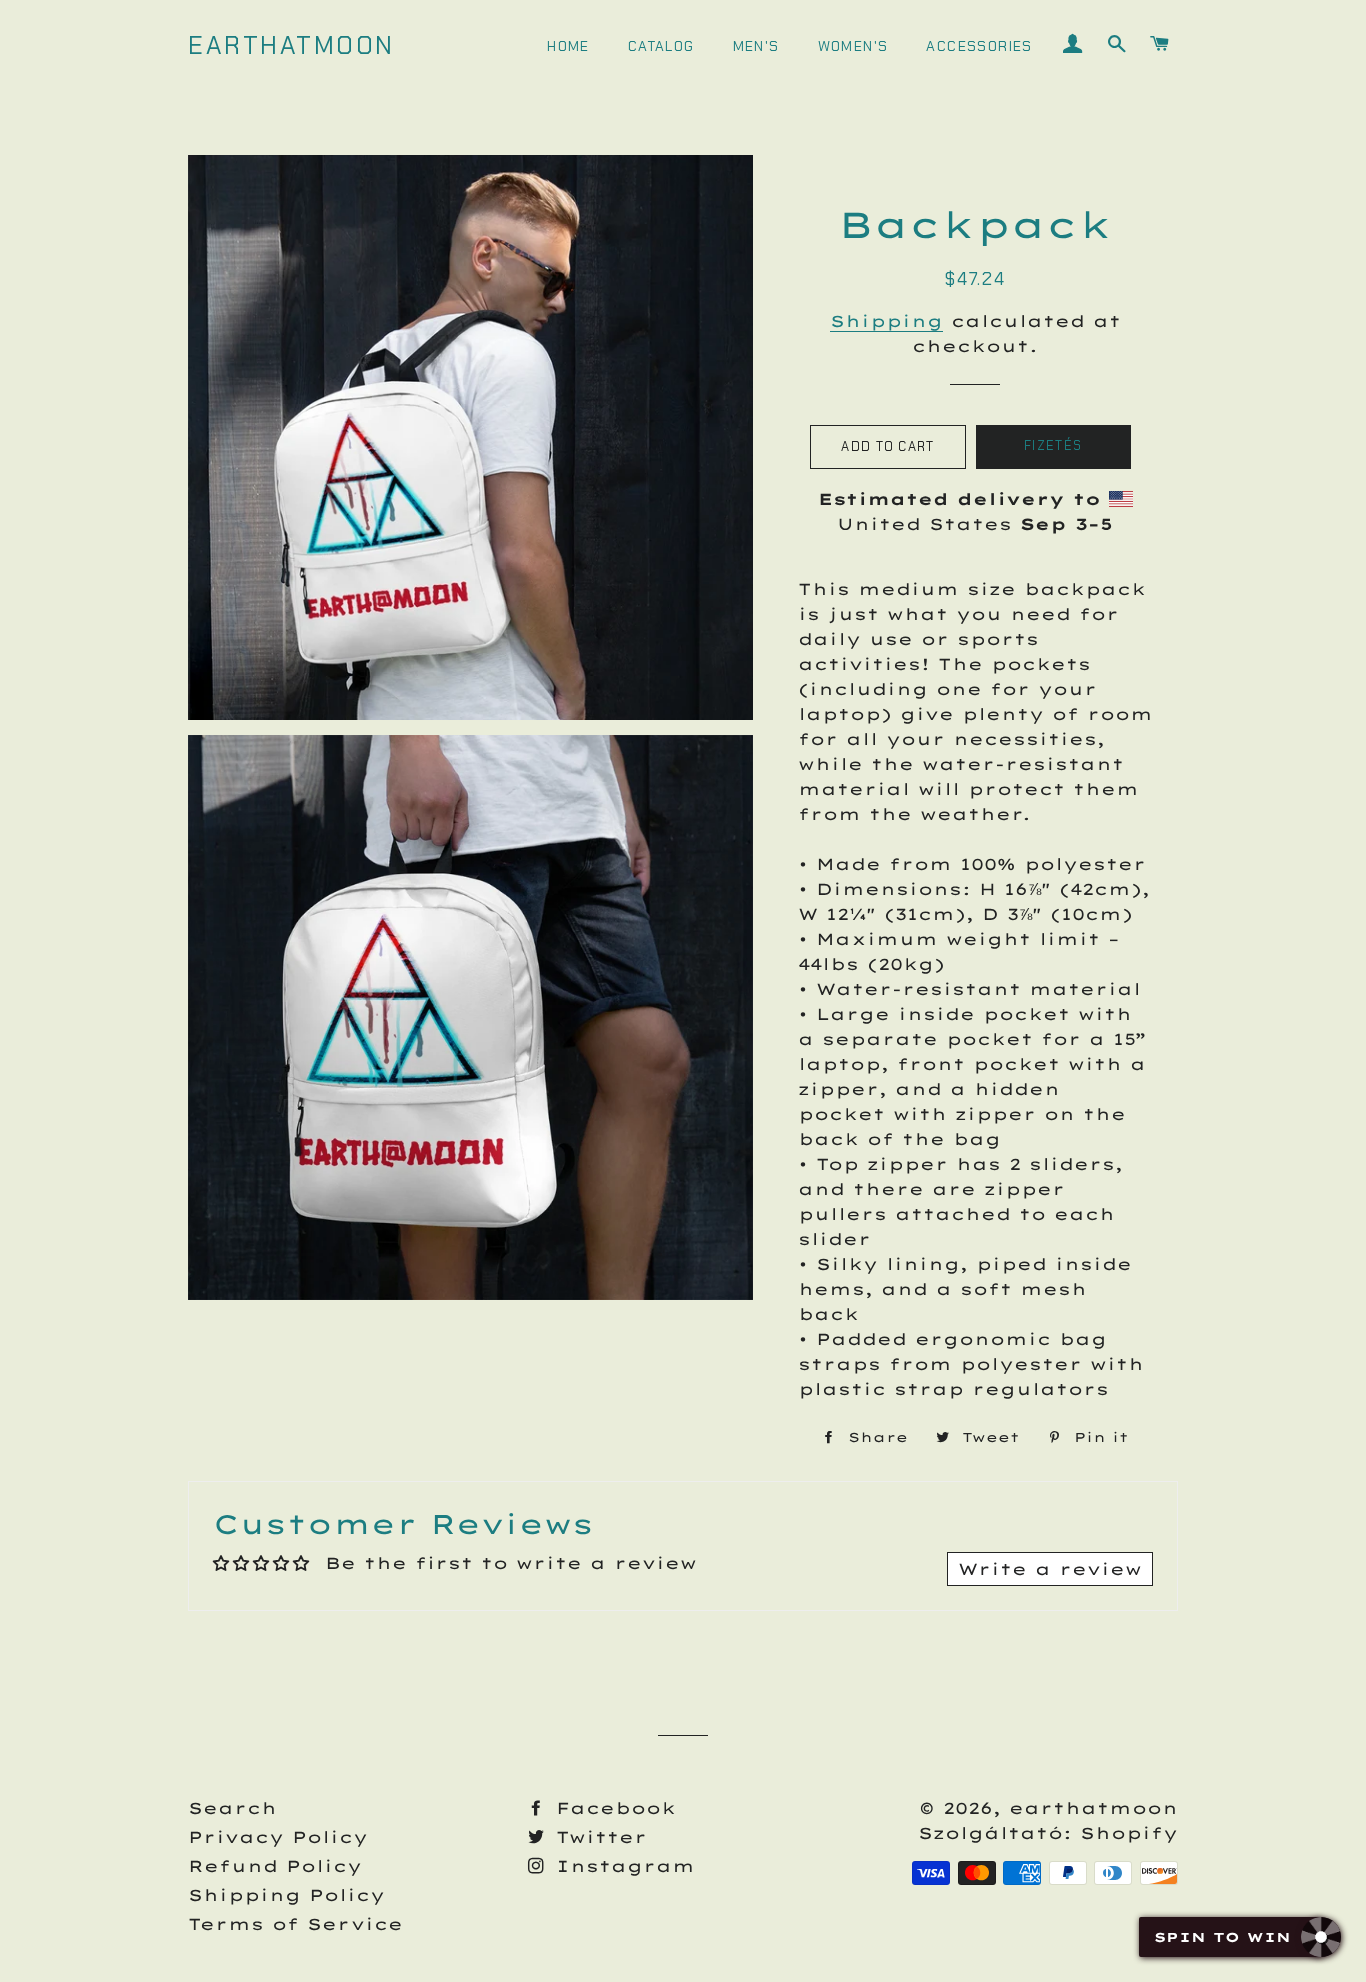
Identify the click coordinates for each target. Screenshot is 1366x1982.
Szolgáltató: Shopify (1048, 1833)
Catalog (661, 46)
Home (568, 46)
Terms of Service (295, 1924)
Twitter (597, 1837)
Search (232, 1808)
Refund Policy (275, 1866)
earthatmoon (291, 45)
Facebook (612, 1808)
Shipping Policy (286, 1895)
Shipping (886, 321)
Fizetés (1053, 445)
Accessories (979, 46)
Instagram (621, 1866)
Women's (853, 46)
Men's (756, 46)
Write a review (1050, 1569)
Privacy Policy (278, 1837)
